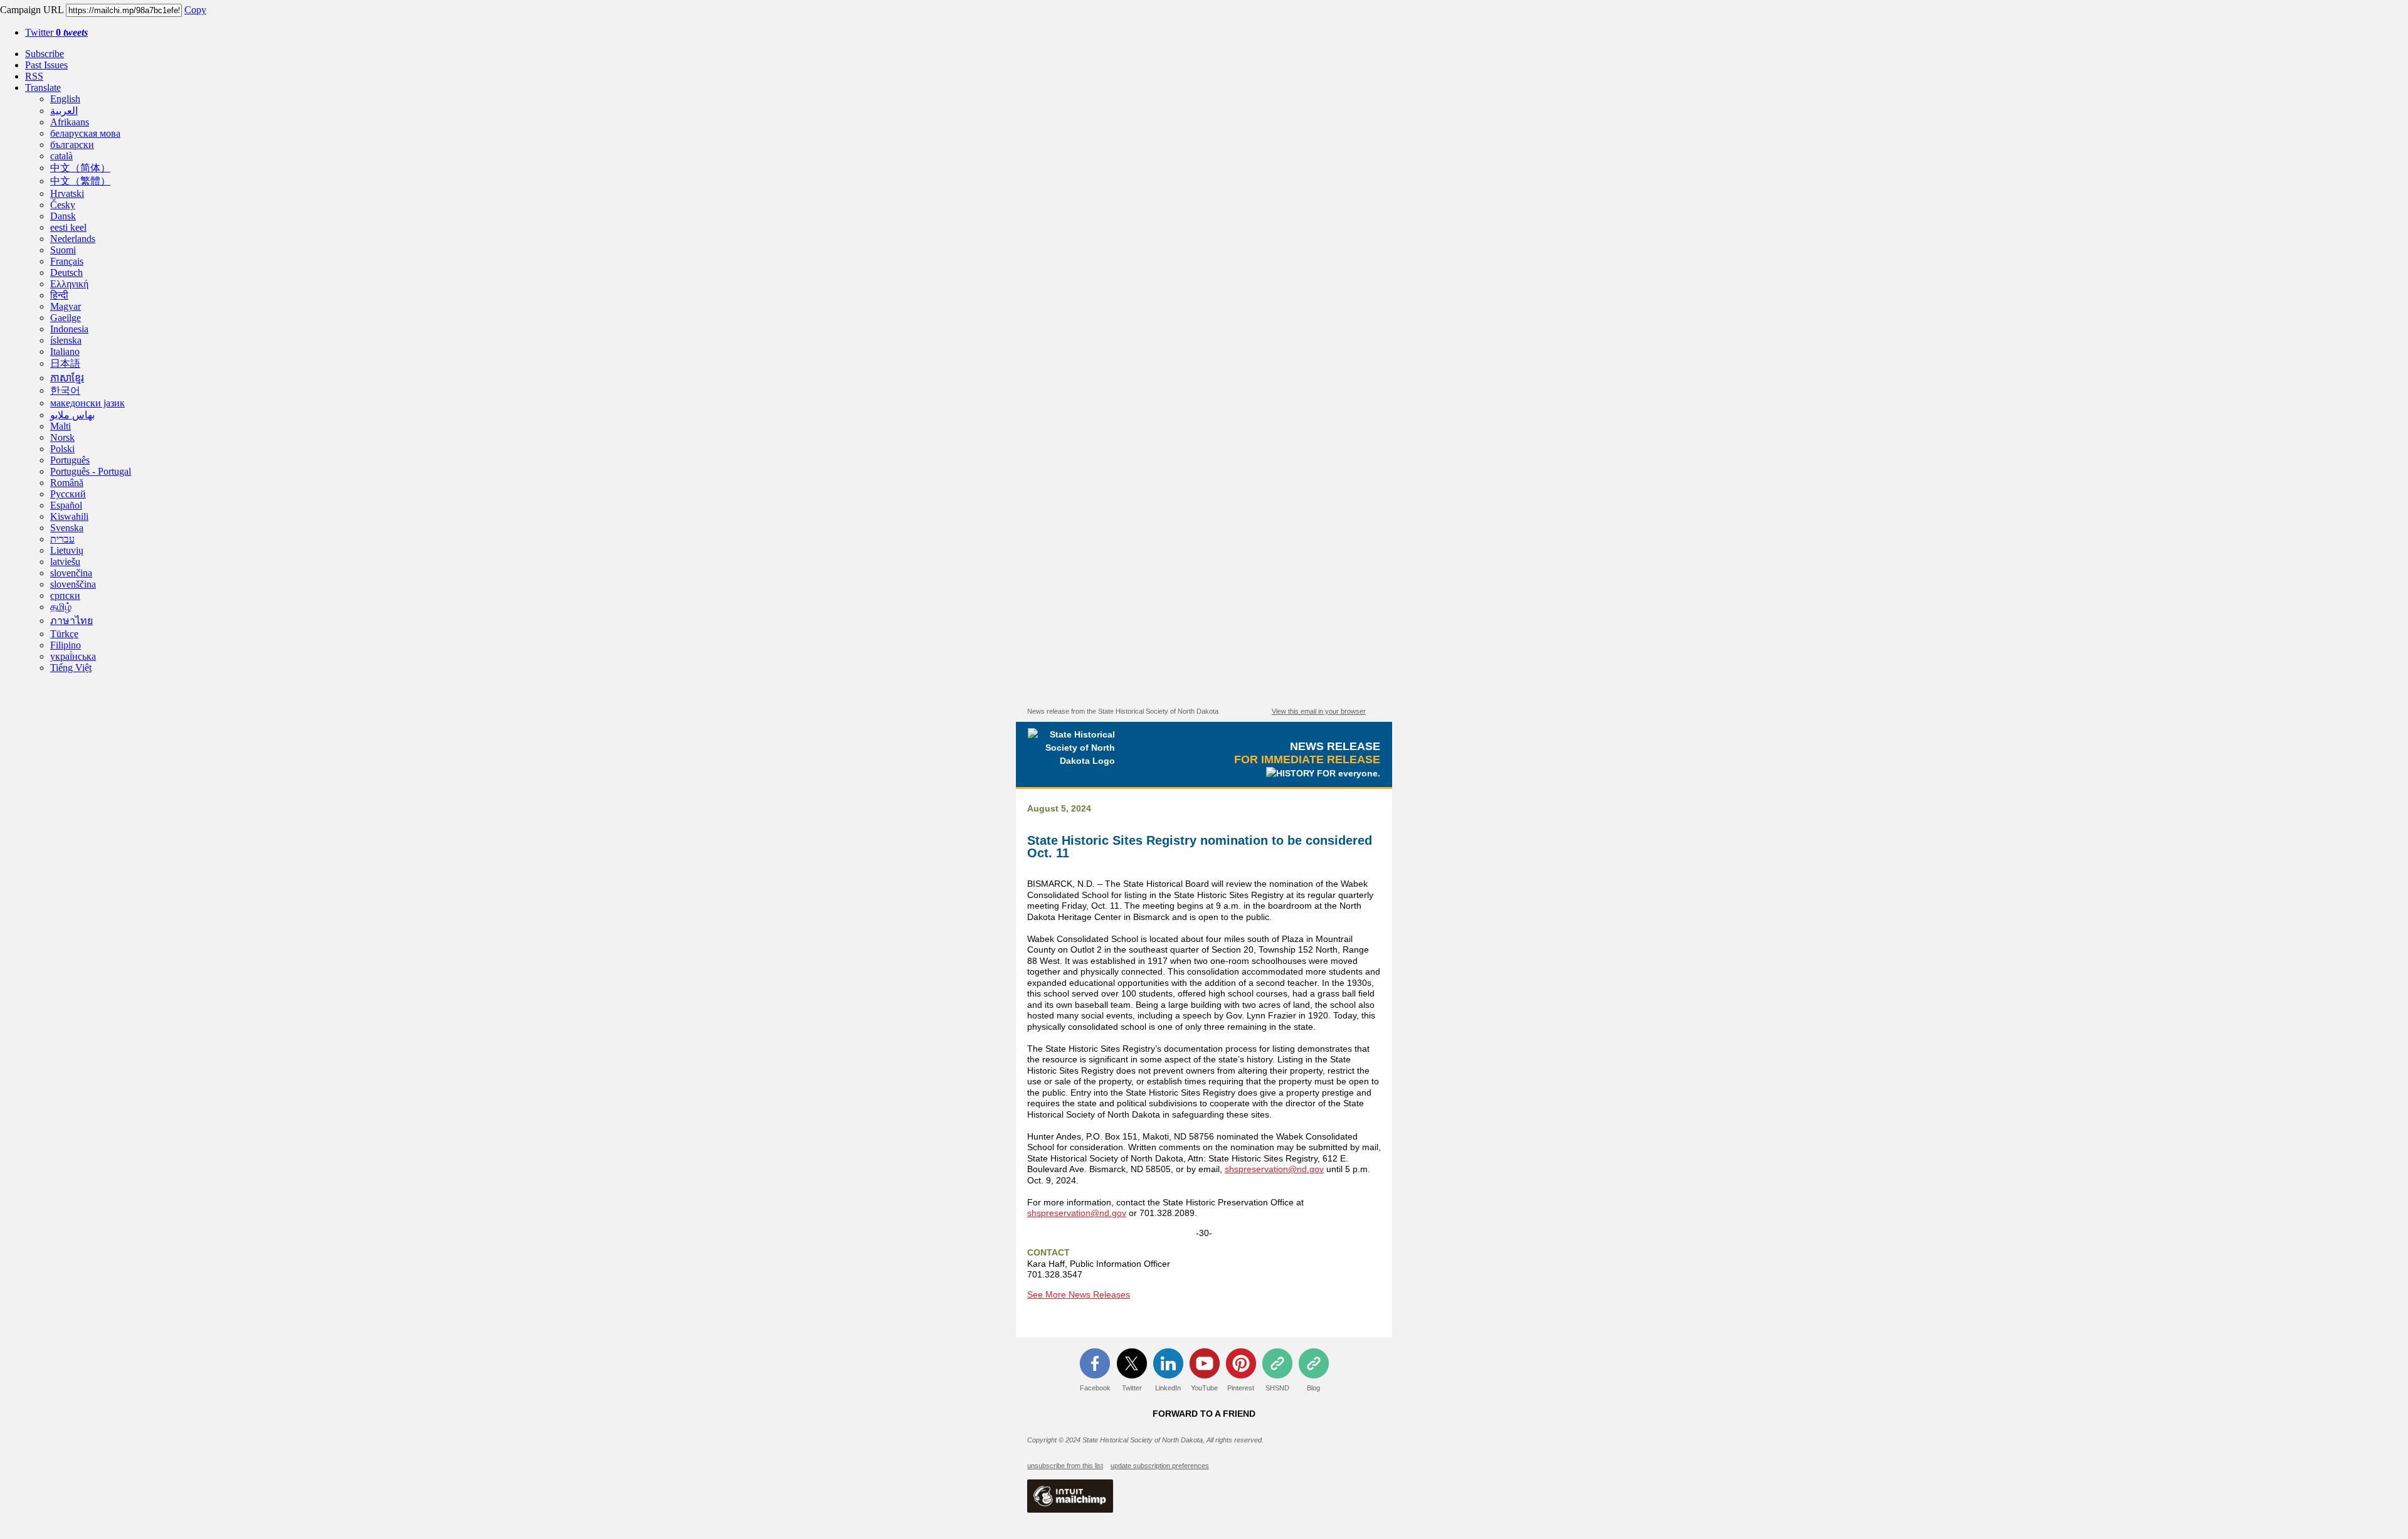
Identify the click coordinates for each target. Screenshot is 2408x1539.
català (61, 156)
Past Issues (46, 65)
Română (67, 483)
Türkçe (64, 634)
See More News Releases (1079, 1294)
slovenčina (71, 573)
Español (66, 505)
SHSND (1277, 1388)
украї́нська (73, 656)
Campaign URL (32, 10)
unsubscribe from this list (1065, 1466)
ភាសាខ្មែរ (67, 378)
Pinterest (1241, 1388)
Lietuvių (67, 550)
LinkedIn (1168, 1388)
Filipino (66, 645)
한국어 (65, 390)
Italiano (65, 352)
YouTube (1204, 1388)
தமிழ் (61, 607)
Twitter (56, 32)
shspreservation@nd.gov (1274, 1169)
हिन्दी (59, 295)
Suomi (63, 250)
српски (65, 595)
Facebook (1095, 1388)
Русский (68, 494)
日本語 (65, 363)
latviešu (65, 562)
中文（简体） (80, 168)
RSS (34, 76)
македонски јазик (87, 403)
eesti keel (68, 227)
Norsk (62, 437)
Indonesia (69, 329)
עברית (62, 539)
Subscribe (45, 54)
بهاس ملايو (72, 415)
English (65, 99)
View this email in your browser (1319, 711)
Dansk (63, 216)
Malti (61, 426)
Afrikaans (70, 122)
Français (67, 261)
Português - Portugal (91, 471)
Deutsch (66, 272)
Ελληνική (69, 284)
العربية (64, 111)
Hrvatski (67, 193)
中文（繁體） (80, 181)
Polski (62, 449)
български (72, 145)
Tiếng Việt (71, 668)
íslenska (66, 340)
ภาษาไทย (71, 621)
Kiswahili (69, 516)
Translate (43, 87)
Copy (195, 10)
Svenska (67, 528)
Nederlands (73, 239)
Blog (1313, 1388)
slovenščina (73, 584)
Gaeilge (66, 318)
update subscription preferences (1160, 1466)
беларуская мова (85, 133)
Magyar (66, 306)
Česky (63, 205)
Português (70, 460)
